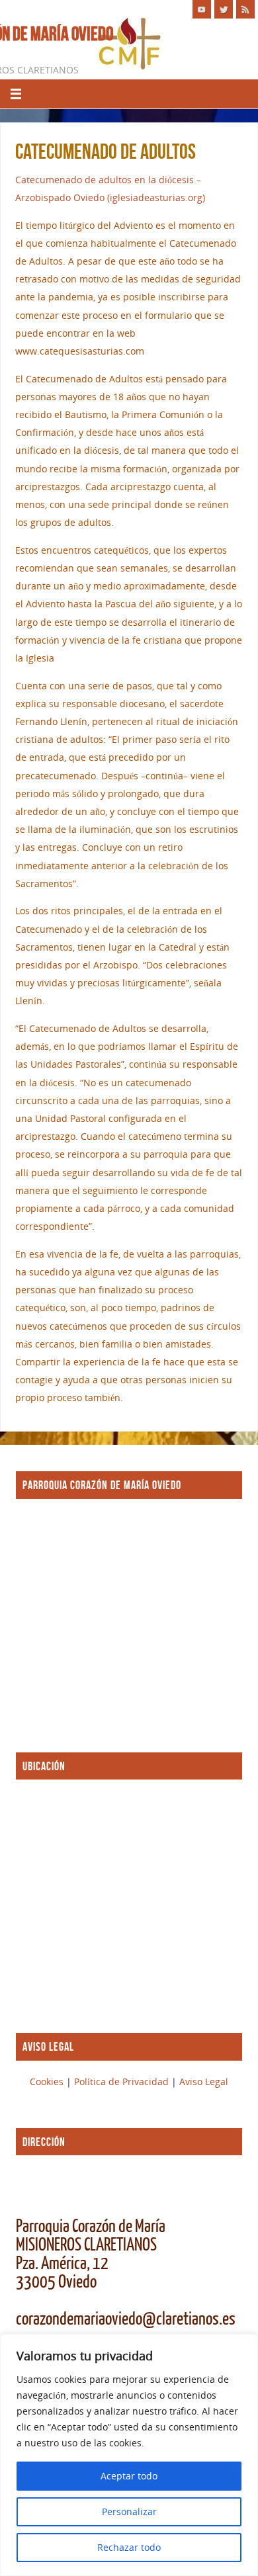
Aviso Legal (204, 2082)
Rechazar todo (129, 2547)
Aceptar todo (129, 2476)
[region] (129, 2455)
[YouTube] (202, 9)
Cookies (48, 2082)
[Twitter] (224, 9)
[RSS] (245, 9)
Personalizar (129, 2512)
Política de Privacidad (123, 2082)
